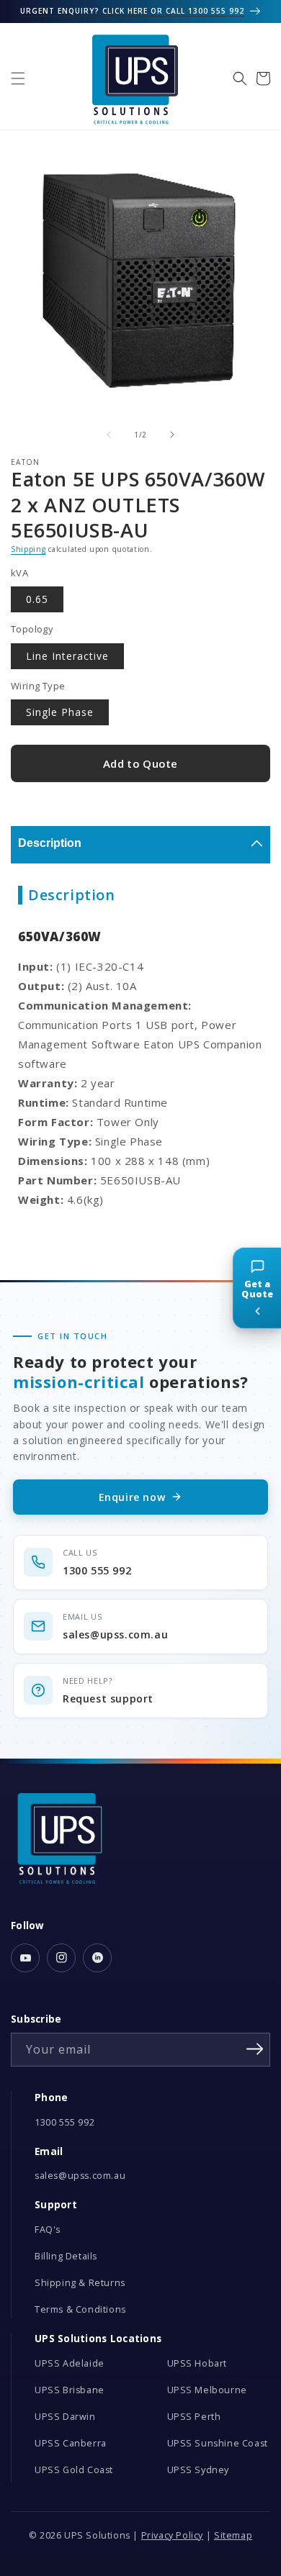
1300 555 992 (64, 2122)
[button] (18, 78)
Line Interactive (67, 656)
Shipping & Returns (80, 2283)
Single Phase (60, 712)
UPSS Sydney (199, 2470)
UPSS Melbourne (207, 2390)
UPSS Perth (194, 2417)
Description (50, 843)
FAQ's (48, 2230)
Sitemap (233, 2535)
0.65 (37, 599)
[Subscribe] (254, 2049)
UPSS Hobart (197, 2363)
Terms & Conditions (80, 2309)
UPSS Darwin (65, 2417)
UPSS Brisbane (70, 2390)
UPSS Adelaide (70, 2363)
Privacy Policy (172, 2535)
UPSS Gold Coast (74, 2470)
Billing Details (66, 2256)
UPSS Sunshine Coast (218, 2443)
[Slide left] (109, 435)
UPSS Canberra (71, 2443)
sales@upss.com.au (80, 2176)
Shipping (28, 549)
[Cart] (263, 78)
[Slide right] (172, 435)
